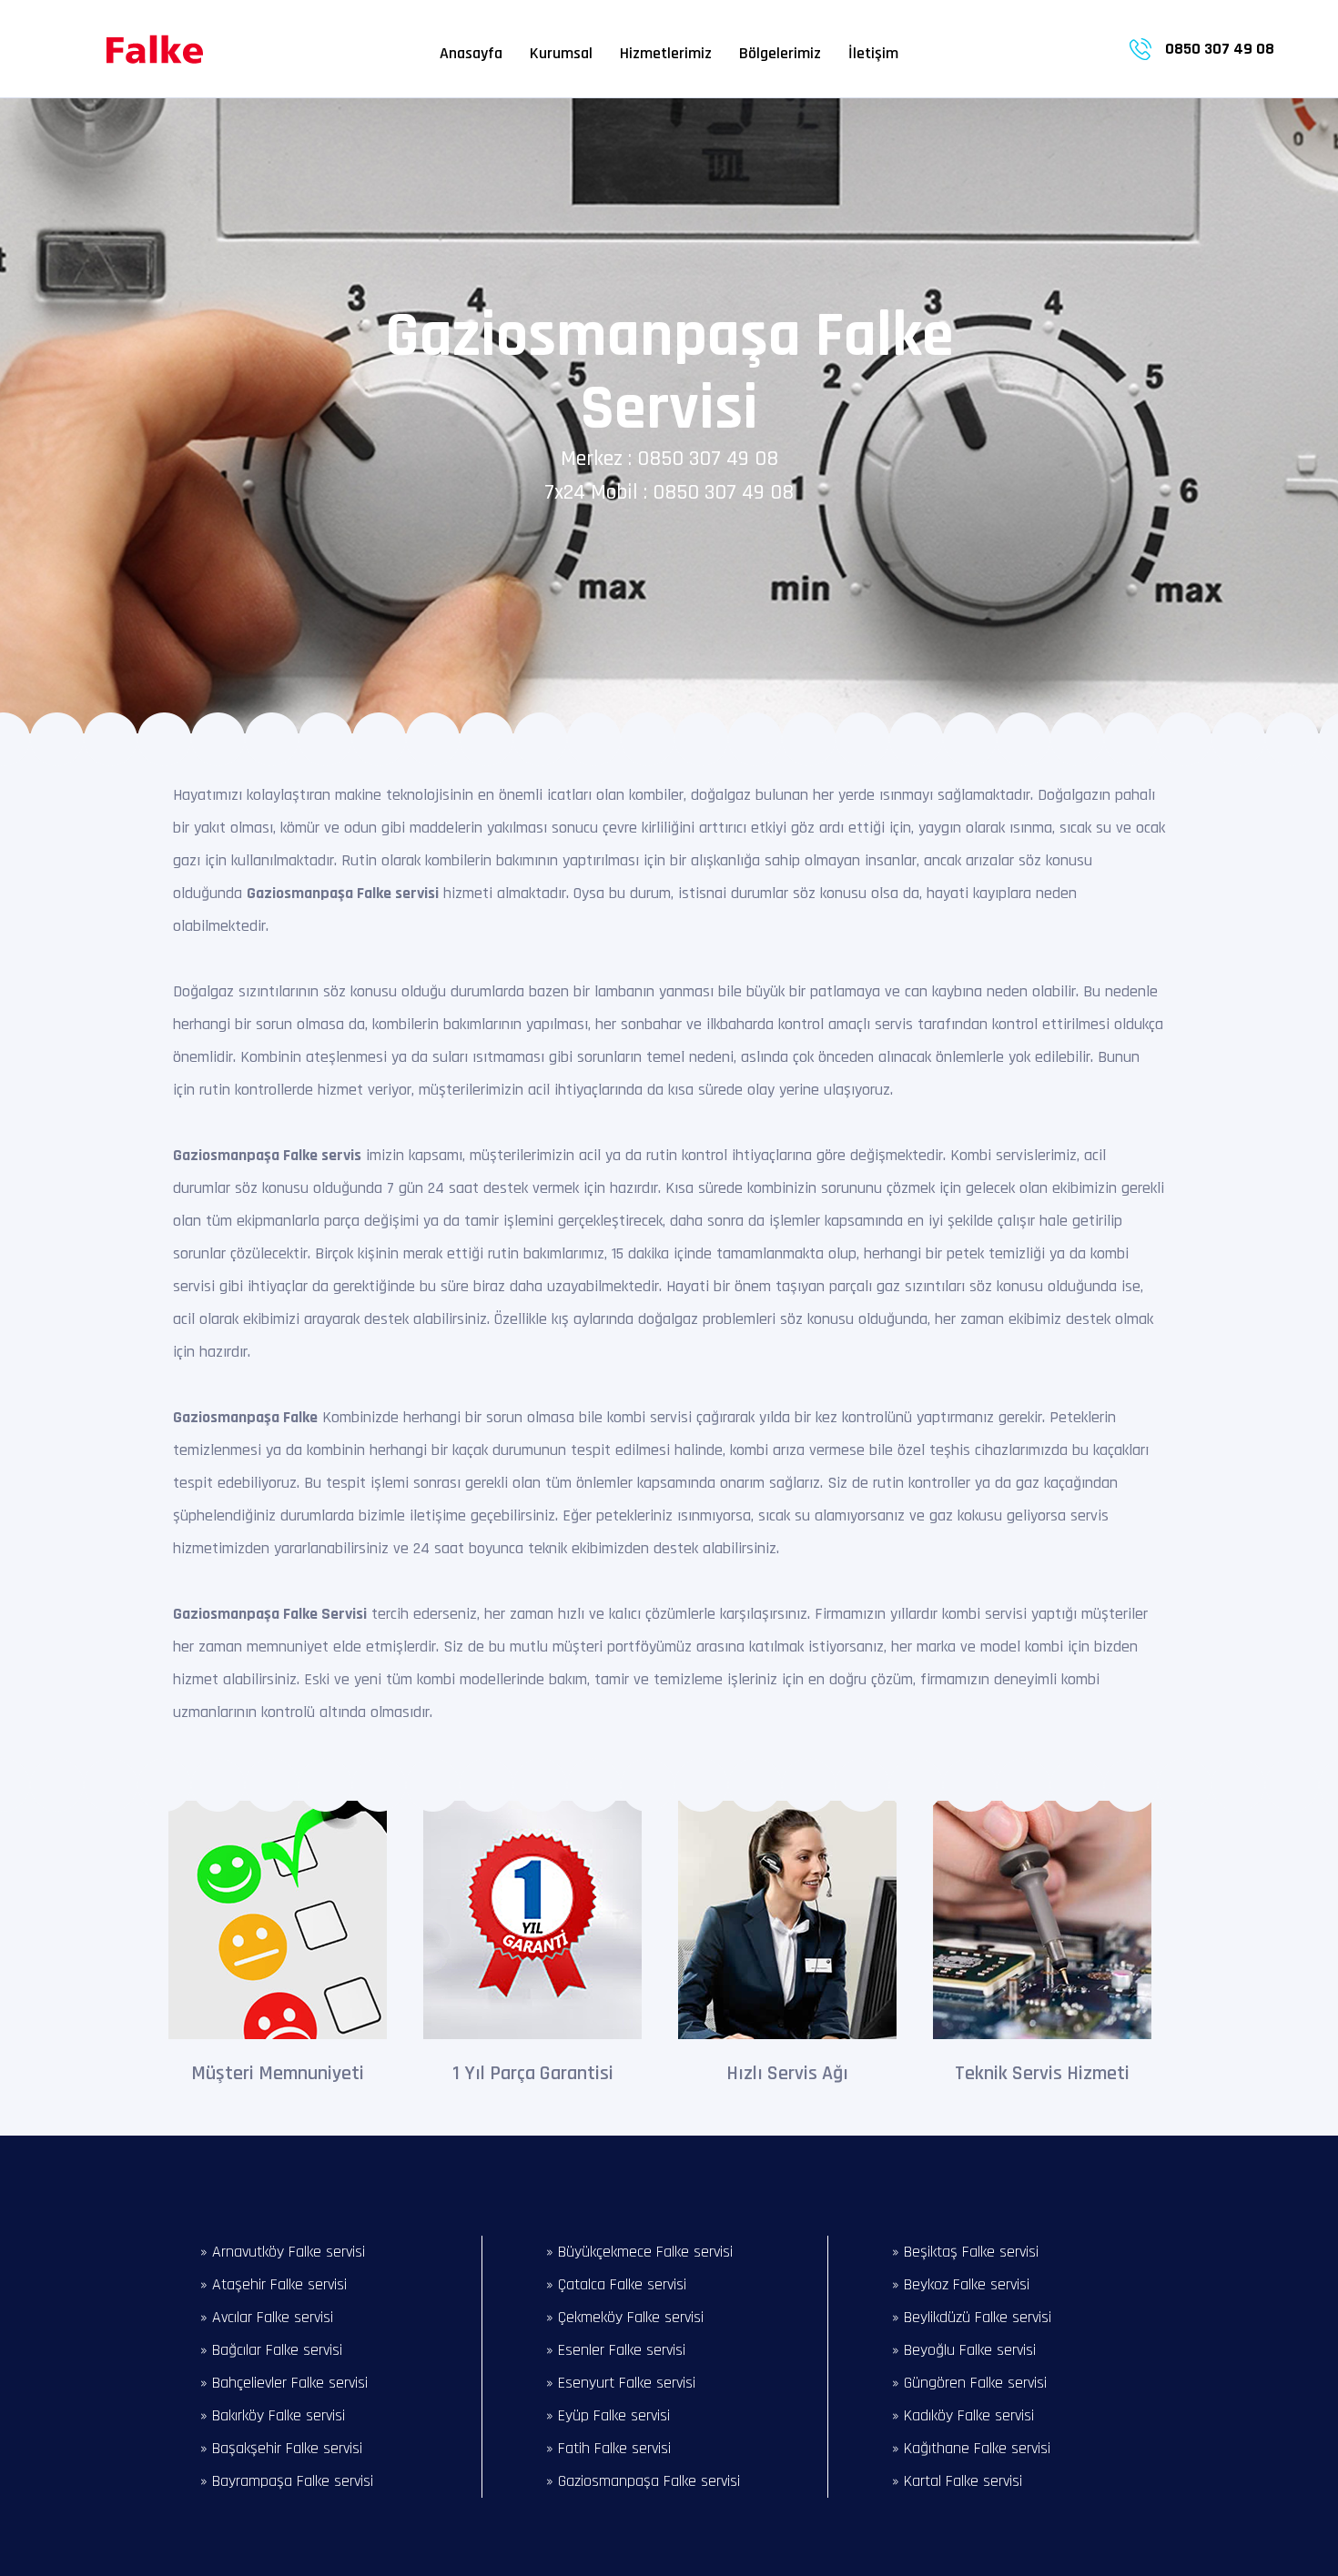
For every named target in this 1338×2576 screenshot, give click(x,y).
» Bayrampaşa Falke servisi (287, 2481)
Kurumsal (561, 53)
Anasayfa (471, 53)
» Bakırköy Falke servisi (273, 2415)
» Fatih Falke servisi (608, 2448)
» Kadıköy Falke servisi (963, 2415)
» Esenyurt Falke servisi (621, 2383)
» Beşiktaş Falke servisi (965, 2252)
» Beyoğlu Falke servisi (964, 2350)
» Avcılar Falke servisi (267, 2317)
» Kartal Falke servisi (957, 2481)
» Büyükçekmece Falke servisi (639, 2252)
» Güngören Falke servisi (969, 2383)
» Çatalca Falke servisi (616, 2284)
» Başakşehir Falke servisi (281, 2448)
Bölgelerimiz (780, 53)
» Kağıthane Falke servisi (971, 2448)
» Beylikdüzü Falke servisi (972, 2317)
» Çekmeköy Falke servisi (625, 2317)
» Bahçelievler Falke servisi (284, 2383)
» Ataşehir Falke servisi (274, 2284)
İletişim (873, 53)
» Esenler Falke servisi (616, 2350)
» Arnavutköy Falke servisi (283, 2252)
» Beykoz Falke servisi (961, 2284)
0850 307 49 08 (1220, 49)
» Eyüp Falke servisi (608, 2415)
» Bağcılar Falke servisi (271, 2350)
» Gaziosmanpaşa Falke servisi (643, 2481)
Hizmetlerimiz (666, 53)
